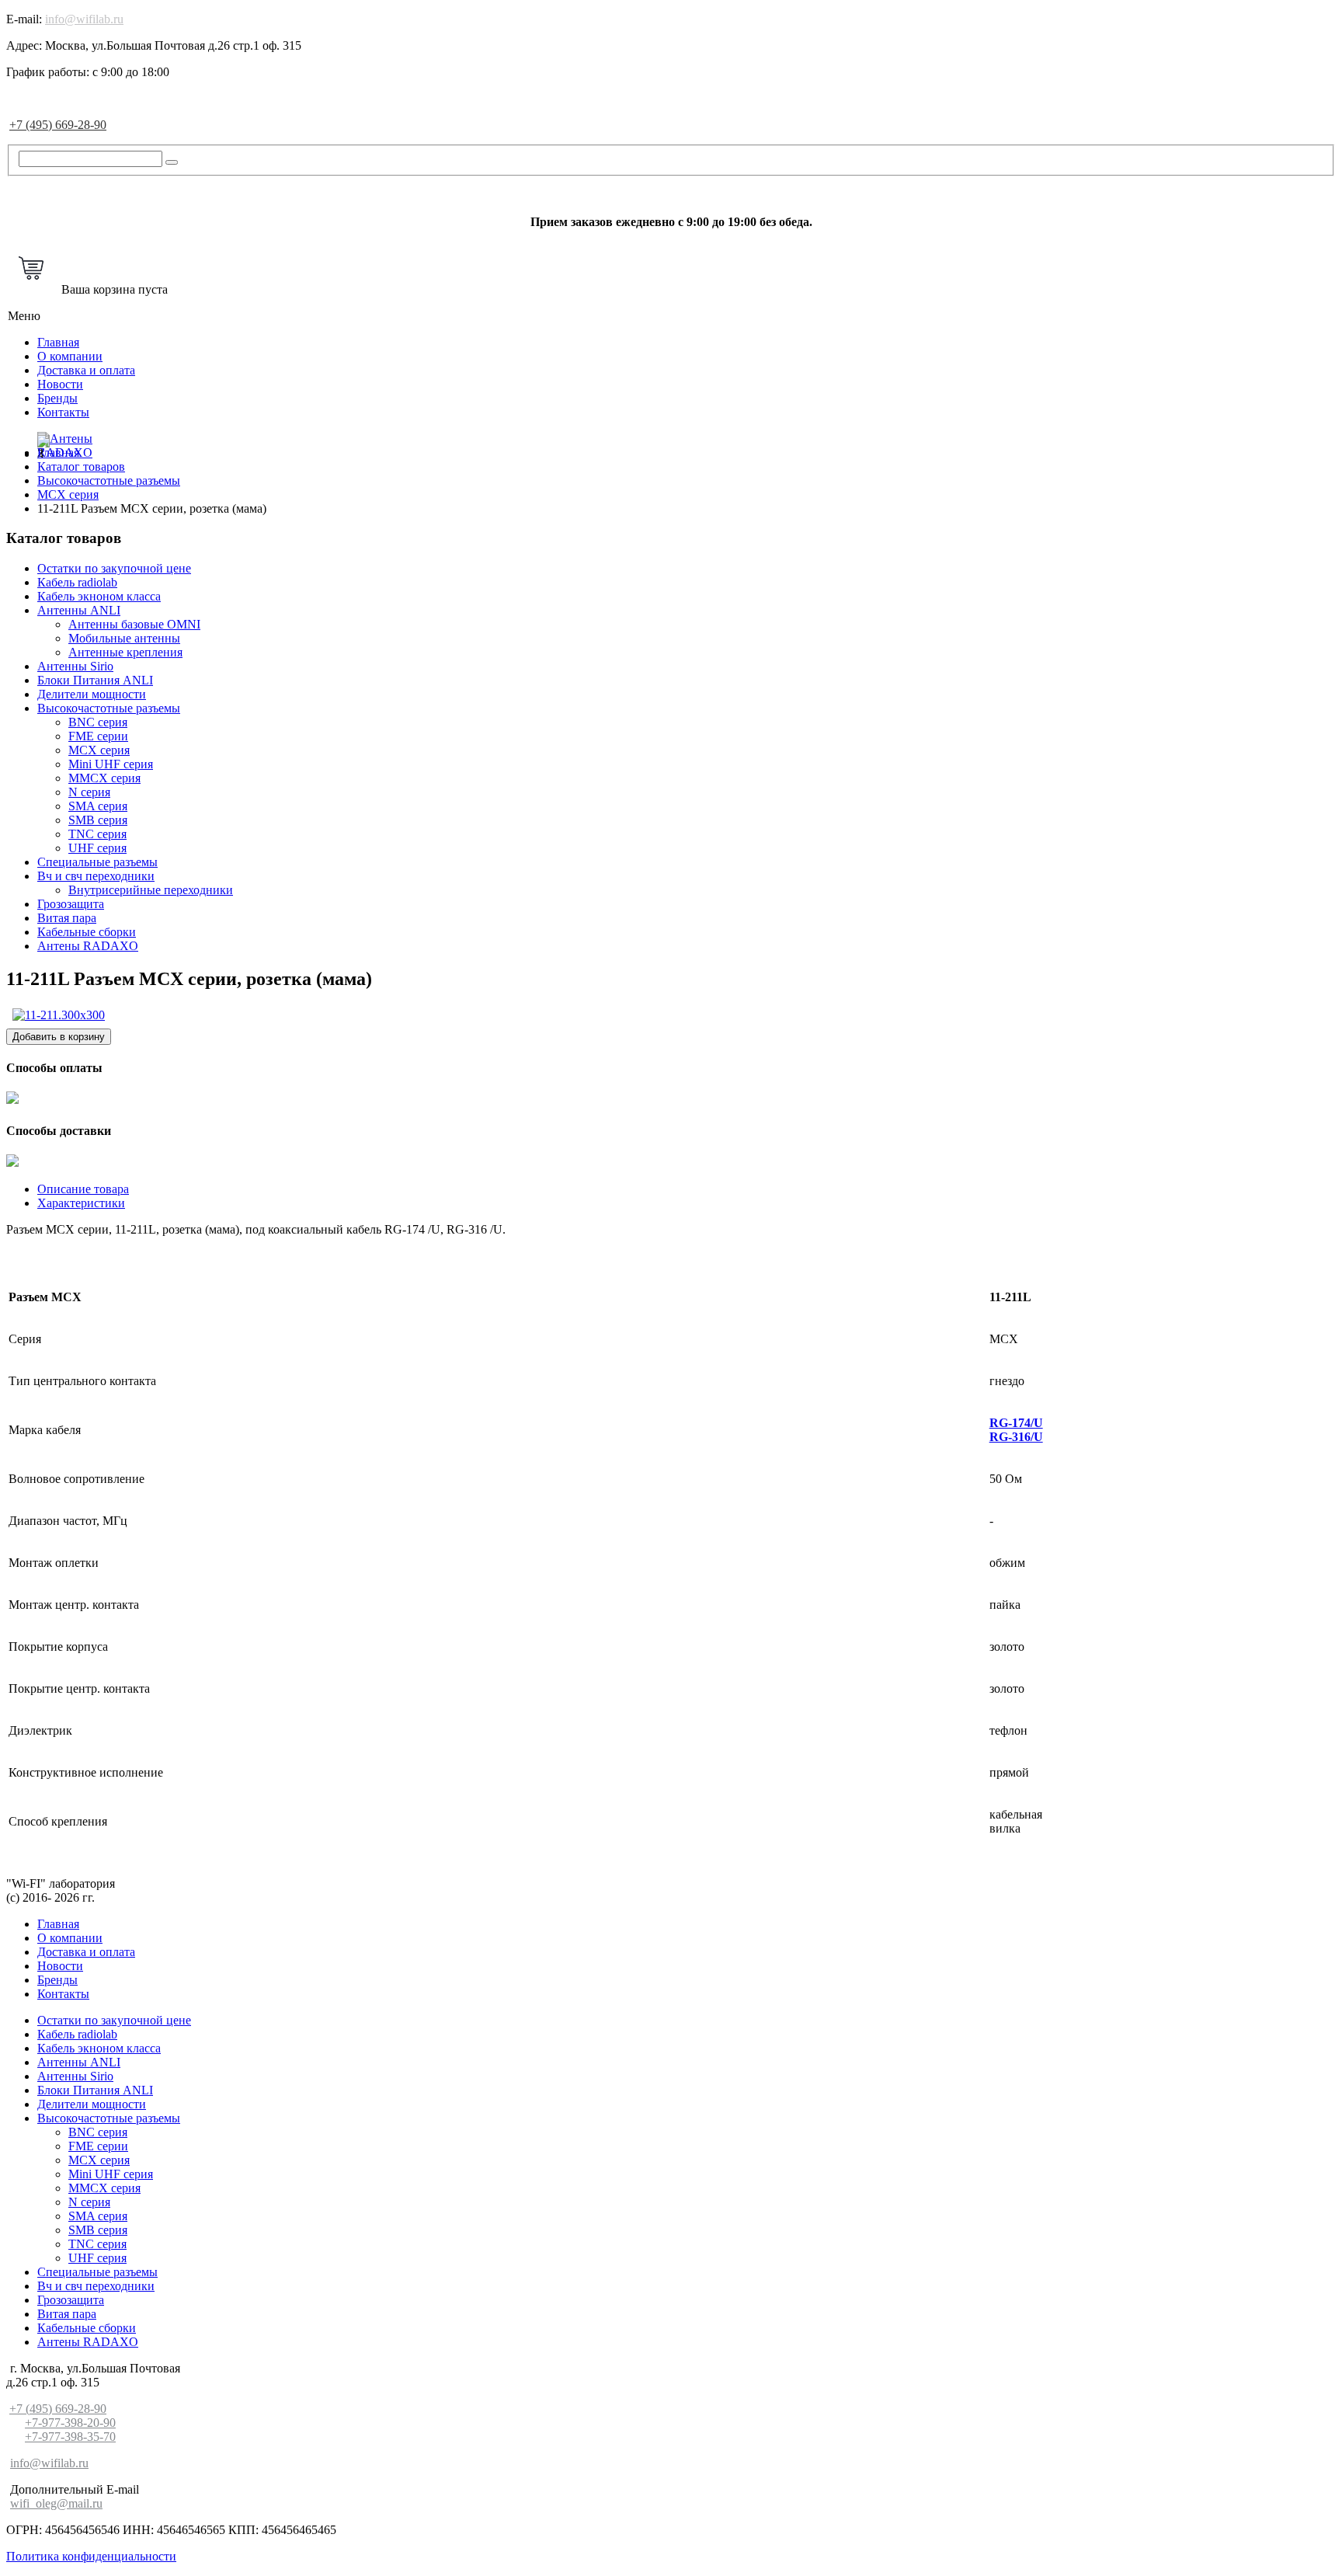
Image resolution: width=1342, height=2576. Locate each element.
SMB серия (98, 820)
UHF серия (97, 848)
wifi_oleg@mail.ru (56, 2503)
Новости (60, 384)
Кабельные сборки (87, 932)
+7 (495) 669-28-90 (58, 125)
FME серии (98, 736)
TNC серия (97, 834)
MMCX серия (104, 778)
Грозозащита (71, 904)
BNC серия (98, 722)
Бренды (57, 398)
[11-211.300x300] (59, 1015)
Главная (58, 342)
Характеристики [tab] (81, 1203)
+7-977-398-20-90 (70, 2423)
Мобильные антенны (124, 638)
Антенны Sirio (75, 666)
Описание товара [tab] (83, 1189)
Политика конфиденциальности (91, 2556)
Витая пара (67, 918)
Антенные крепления (125, 652)
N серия (89, 792)
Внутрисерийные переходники (151, 890)
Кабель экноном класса (99, 596)
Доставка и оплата (86, 370)
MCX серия (99, 750)
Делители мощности (92, 694)
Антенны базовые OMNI (134, 624)
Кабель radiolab (77, 582)
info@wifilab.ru (84, 19)
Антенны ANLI (79, 610)
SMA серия (98, 806)
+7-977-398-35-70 (70, 2437)
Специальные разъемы (97, 862)
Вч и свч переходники (96, 876)
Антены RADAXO (88, 946)
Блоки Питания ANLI (95, 680)
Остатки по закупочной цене (114, 568)
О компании (70, 356)
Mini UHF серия (111, 764)
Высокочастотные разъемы (109, 708)
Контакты (63, 412)
